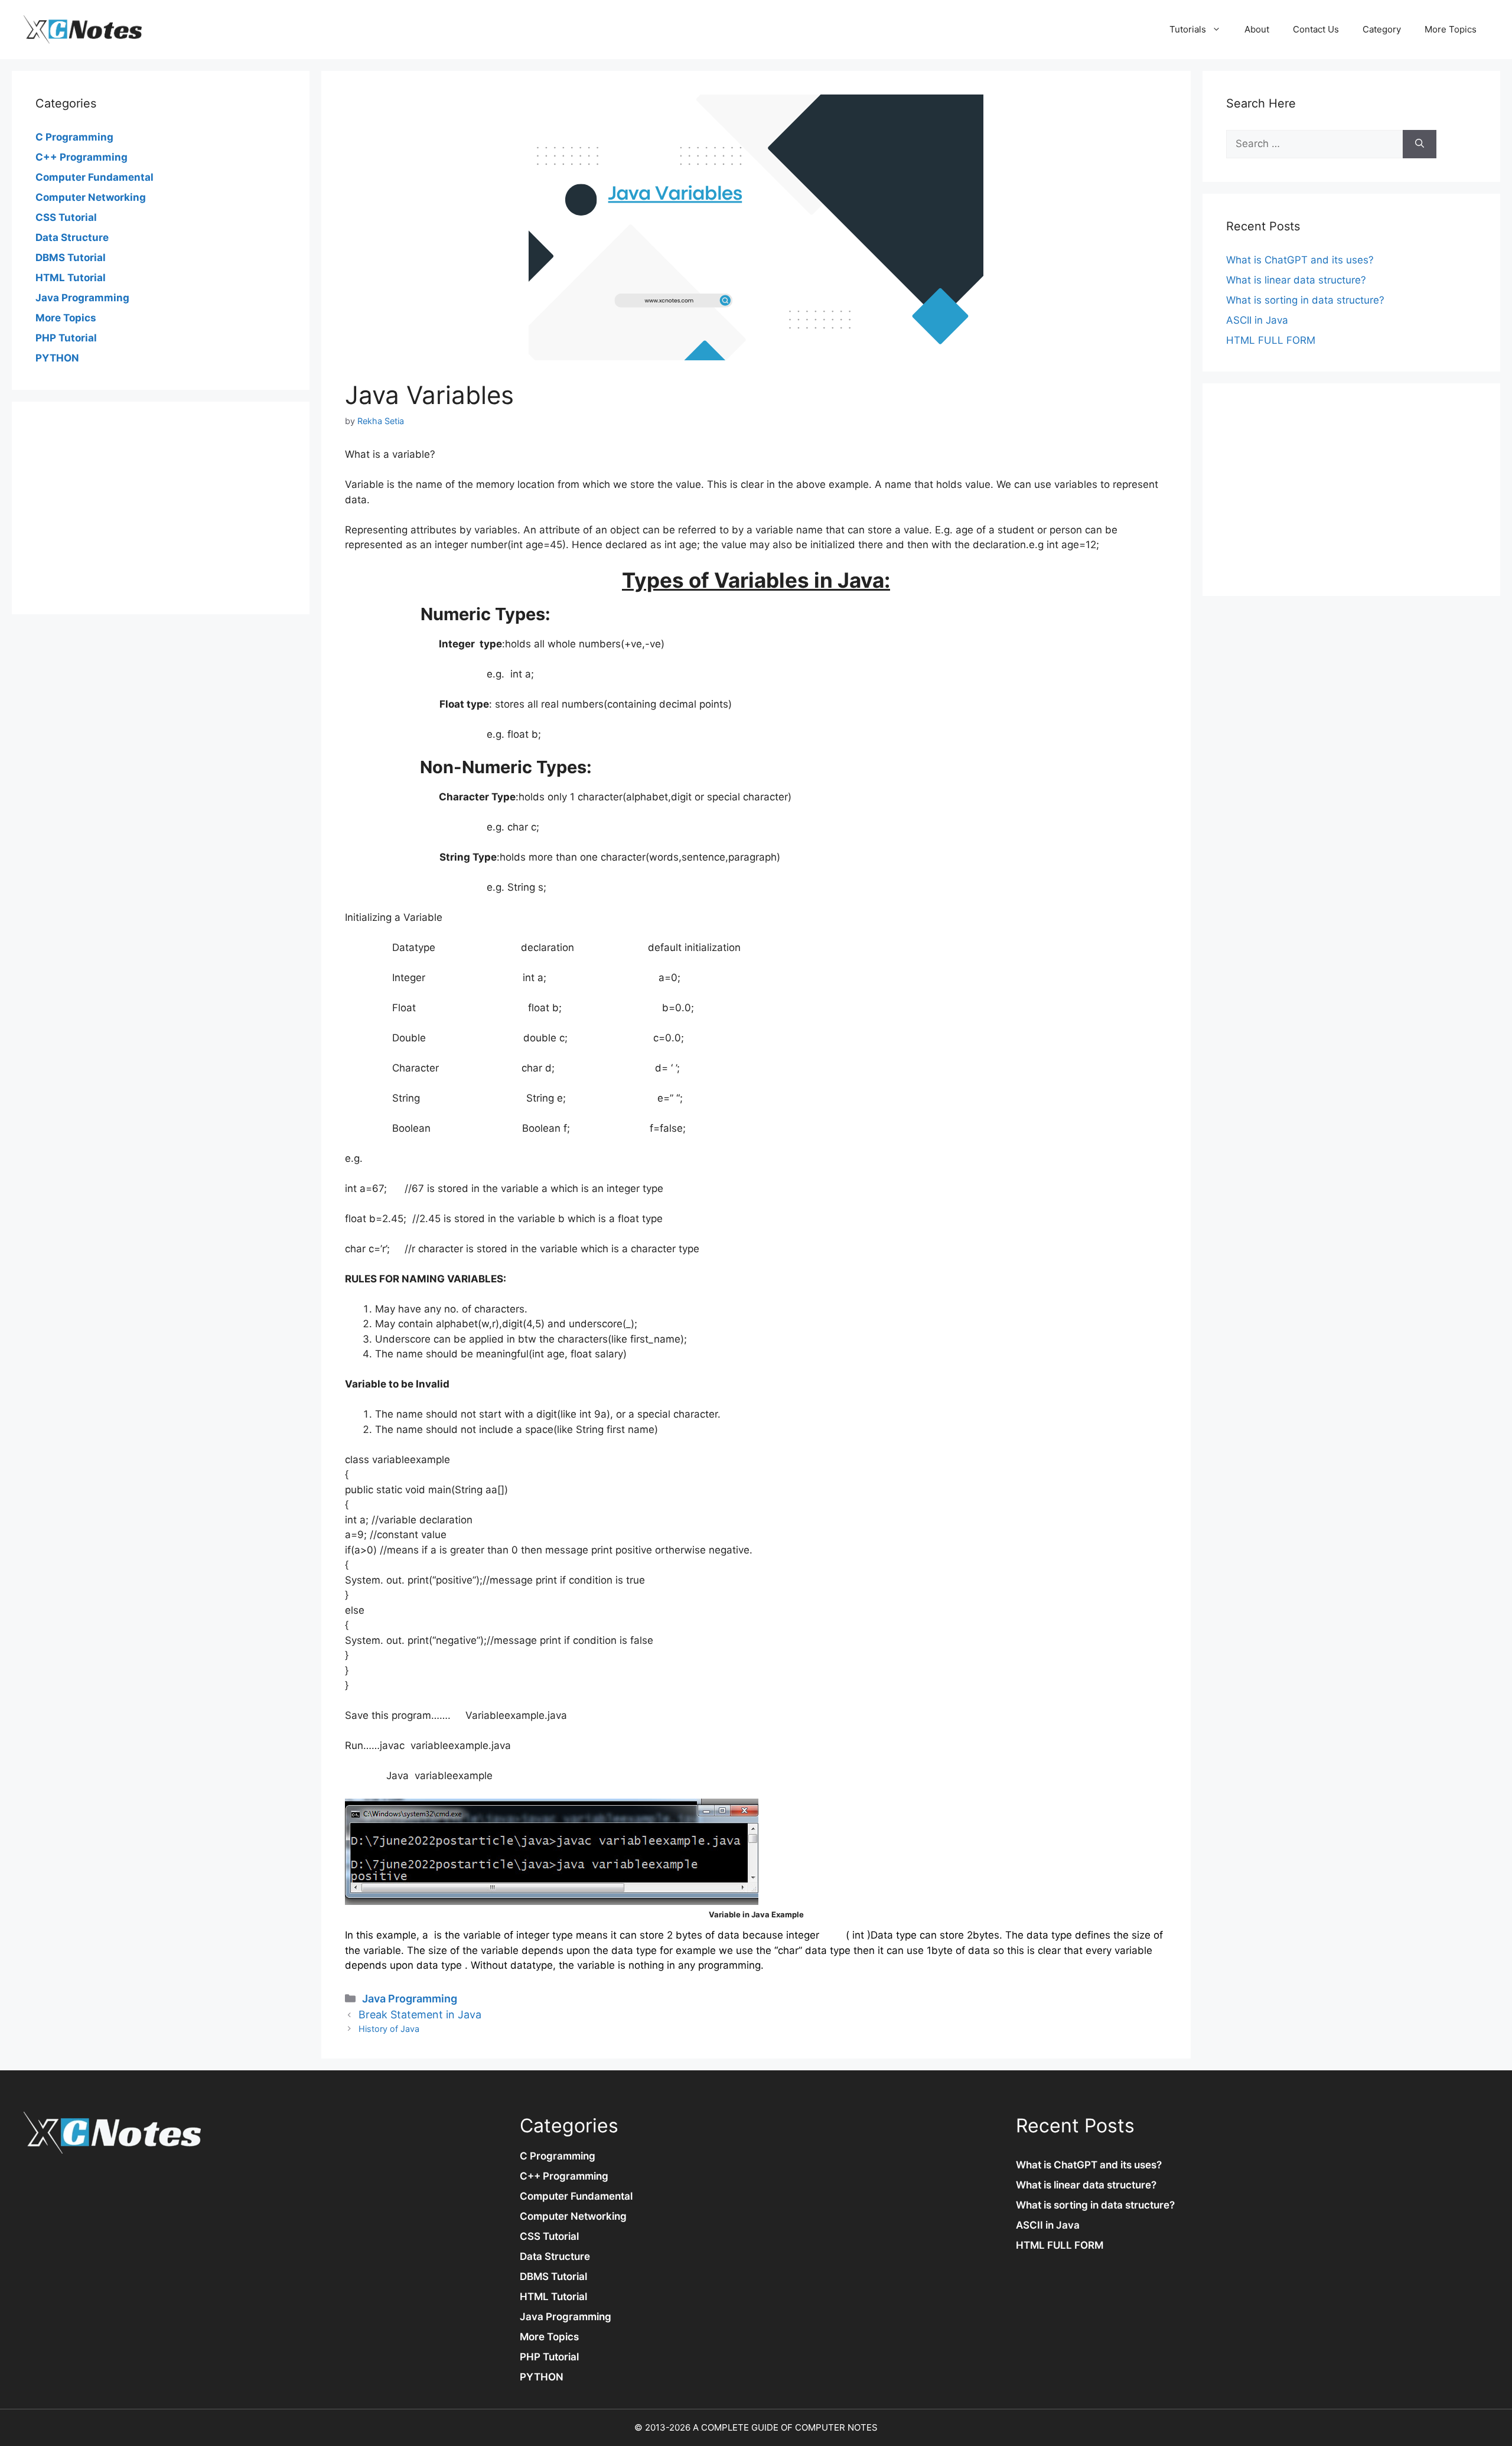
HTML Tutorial (71, 278)
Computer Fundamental (94, 177)
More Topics (1451, 29)
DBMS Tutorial (71, 258)
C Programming (74, 137)
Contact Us (1316, 29)
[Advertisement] (161, 508)
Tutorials (1188, 29)
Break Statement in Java (420, 2015)
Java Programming (410, 1999)
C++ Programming (82, 157)
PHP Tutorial (66, 338)
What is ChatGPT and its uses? (1300, 260)
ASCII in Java (1257, 320)
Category (1382, 29)
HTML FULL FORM (1271, 340)
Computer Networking (91, 197)
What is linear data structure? (1296, 280)
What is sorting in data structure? (1305, 300)
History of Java (389, 2029)
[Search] (1420, 144)
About (1257, 29)
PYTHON (57, 358)
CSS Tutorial (66, 217)
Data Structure (72, 237)
